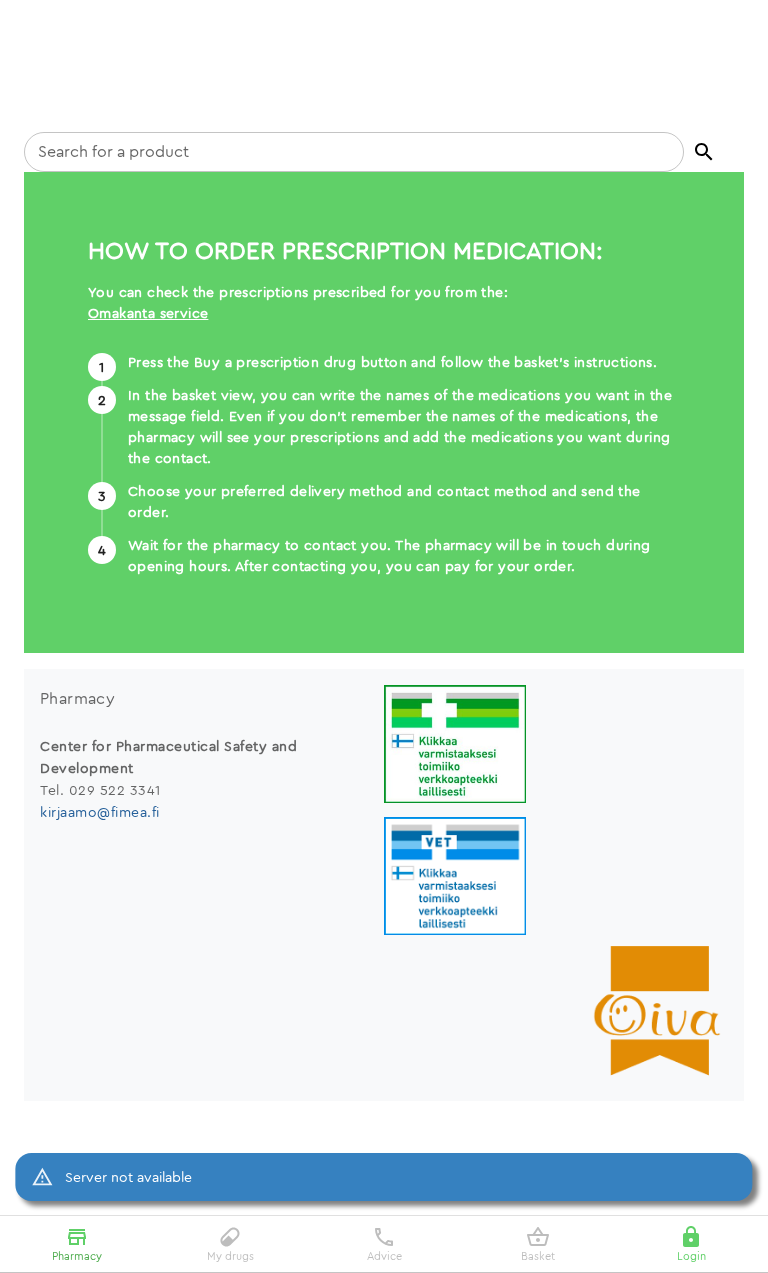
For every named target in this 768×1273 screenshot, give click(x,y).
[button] (704, 152)
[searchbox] (354, 152)
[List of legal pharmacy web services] (556, 746)
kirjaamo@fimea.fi (100, 812)
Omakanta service (148, 313)
